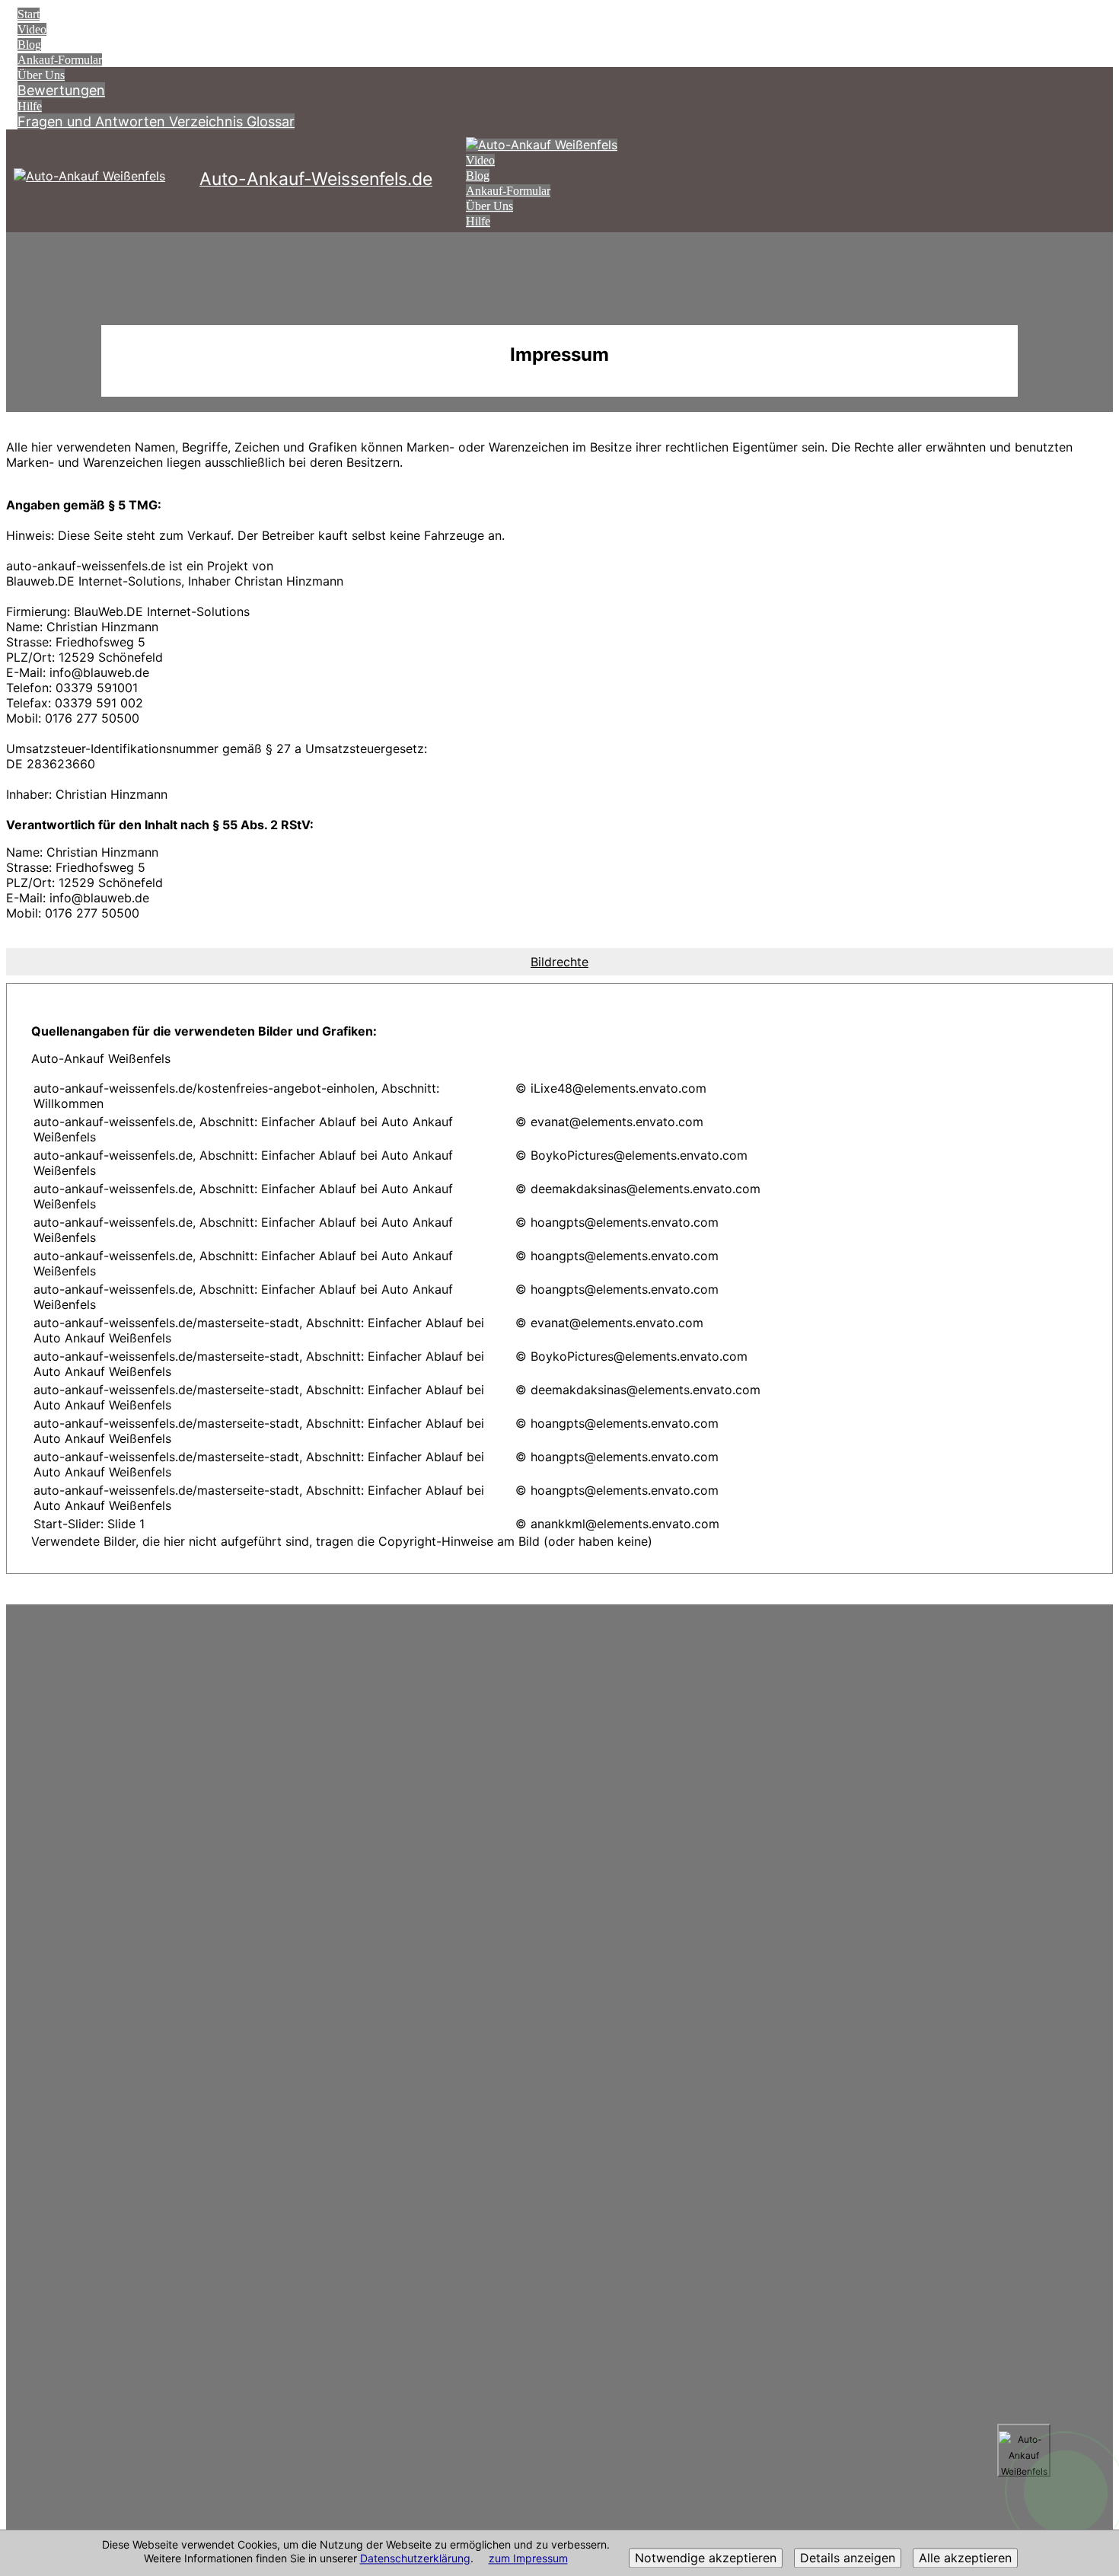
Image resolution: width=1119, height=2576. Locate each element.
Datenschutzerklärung (415, 2559)
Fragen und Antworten (93, 121)
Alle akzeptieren (965, 2558)
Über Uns (41, 75)
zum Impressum (528, 2559)
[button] (559, 962)
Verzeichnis (208, 121)
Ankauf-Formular (60, 60)
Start (29, 14)
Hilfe (30, 106)
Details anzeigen (848, 2558)
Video (32, 29)
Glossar (271, 121)
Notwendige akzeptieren (706, 2558)
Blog (29, 45)
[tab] (559, 962)
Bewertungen (61, 90)
